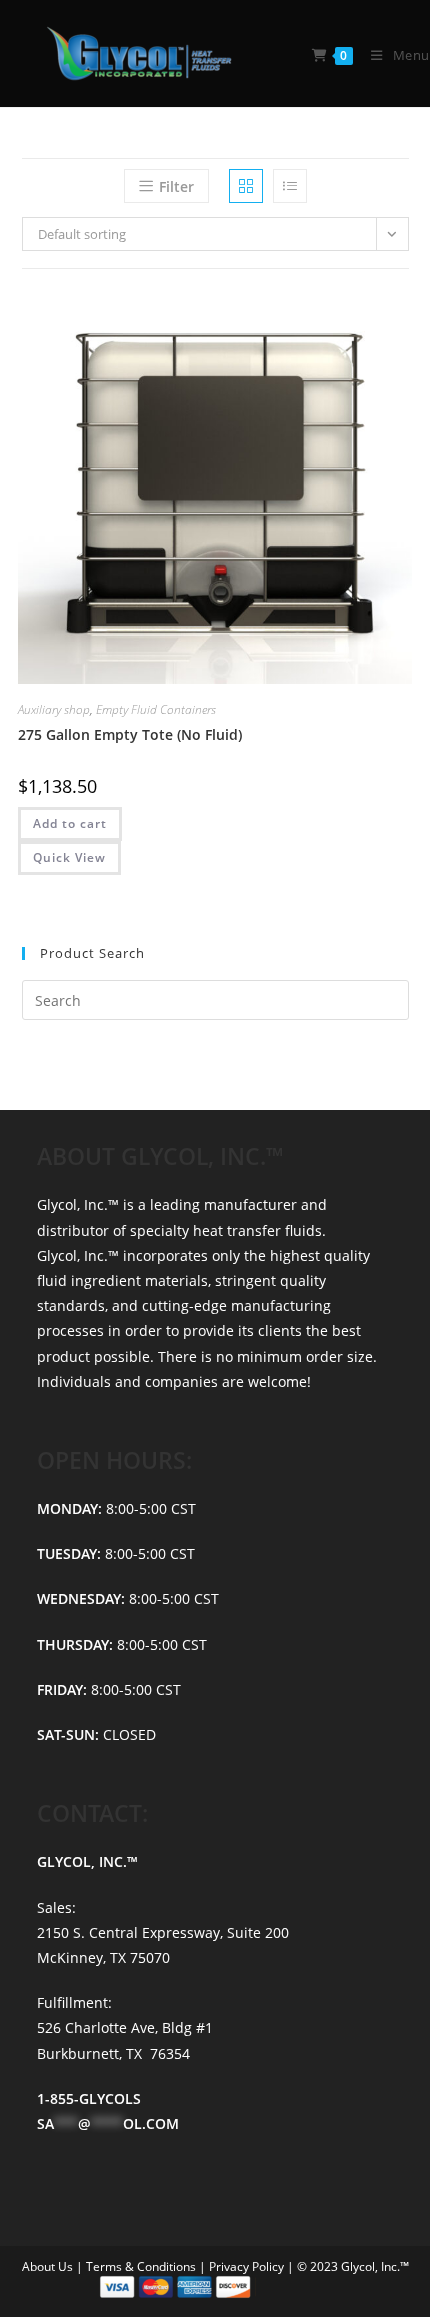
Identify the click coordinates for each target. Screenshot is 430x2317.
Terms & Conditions (142, 2266)
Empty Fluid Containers (156, 709)
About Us (49, 2266)
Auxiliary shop (54, 709)
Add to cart (70, 823)
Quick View (69, 857)
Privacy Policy (248, 2266)
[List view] (290, 186)
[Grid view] (246, 186)
